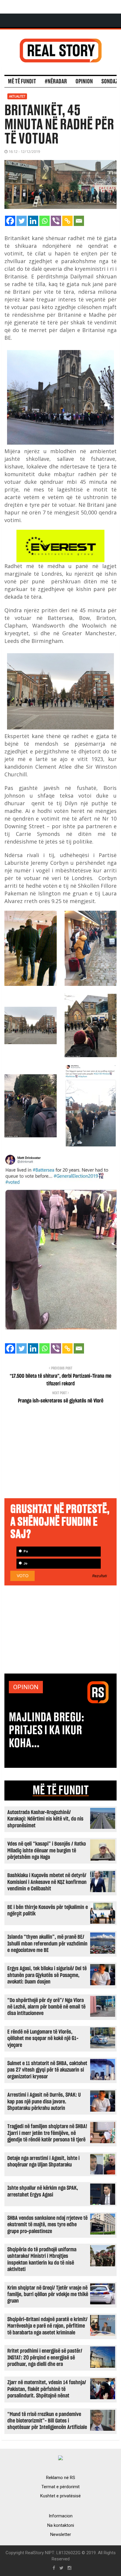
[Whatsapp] (44, 221)
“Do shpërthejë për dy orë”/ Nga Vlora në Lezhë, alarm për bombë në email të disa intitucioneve (46, 2007)
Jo (25, 1563)
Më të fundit (22, 82)
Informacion (61, 2516)
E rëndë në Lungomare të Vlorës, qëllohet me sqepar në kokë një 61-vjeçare (43, 2039)
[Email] (79, 221)
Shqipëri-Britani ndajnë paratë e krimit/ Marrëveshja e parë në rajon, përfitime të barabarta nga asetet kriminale (47, 2326)
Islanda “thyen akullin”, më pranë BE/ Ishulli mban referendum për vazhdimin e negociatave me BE (47, 1944)
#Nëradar (56, 82)
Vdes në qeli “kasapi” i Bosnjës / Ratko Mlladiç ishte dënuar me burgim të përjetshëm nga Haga (47, 1851)
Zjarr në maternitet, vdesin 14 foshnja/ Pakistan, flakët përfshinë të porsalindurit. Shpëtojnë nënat (47, 2389)
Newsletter (61, 2534)
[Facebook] (10, 221)
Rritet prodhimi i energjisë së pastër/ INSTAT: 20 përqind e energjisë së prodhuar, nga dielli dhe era (45, 2358)
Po (25, 1551)
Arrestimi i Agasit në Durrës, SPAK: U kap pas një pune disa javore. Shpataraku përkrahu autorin (44, 2102)
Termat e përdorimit (60, 2487)
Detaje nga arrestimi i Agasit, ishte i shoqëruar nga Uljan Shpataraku (43, 2162)
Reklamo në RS (61, 2478)
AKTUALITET (17, 96)
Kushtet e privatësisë (60, 2496)
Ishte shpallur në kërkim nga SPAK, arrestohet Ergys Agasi (43, 2191)
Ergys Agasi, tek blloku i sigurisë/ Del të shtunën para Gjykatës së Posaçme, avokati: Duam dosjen (47, 1975)
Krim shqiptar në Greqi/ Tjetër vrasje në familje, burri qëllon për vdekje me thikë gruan (48, 2295)
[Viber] (56, 221)
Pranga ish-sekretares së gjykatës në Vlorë (61, 1401)
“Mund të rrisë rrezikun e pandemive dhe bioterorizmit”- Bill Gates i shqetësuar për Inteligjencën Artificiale (47, 2421)
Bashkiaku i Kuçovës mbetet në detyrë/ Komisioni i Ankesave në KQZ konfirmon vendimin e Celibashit (47, 1882)
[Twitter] (22, 221)
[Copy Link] (67, 221)
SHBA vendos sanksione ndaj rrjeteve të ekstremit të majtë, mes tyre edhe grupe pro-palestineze (47, 2225)
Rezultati (100, 1576)
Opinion (84, 82)
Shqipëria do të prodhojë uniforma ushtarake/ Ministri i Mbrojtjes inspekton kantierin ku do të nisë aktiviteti (42, 2260)
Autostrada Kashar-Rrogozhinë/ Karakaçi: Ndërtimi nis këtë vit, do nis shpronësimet (45, 1819)
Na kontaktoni (61, 2525)
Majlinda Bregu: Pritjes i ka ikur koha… (47, 1730)
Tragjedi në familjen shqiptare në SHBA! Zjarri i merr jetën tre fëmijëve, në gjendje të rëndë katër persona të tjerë (47, 2133)
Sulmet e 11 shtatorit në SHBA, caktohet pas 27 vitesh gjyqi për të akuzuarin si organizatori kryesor (47, 2070)
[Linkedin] (33, 221)
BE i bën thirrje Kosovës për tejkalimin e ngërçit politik (48, 1911)
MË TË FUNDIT (61, 1791)
